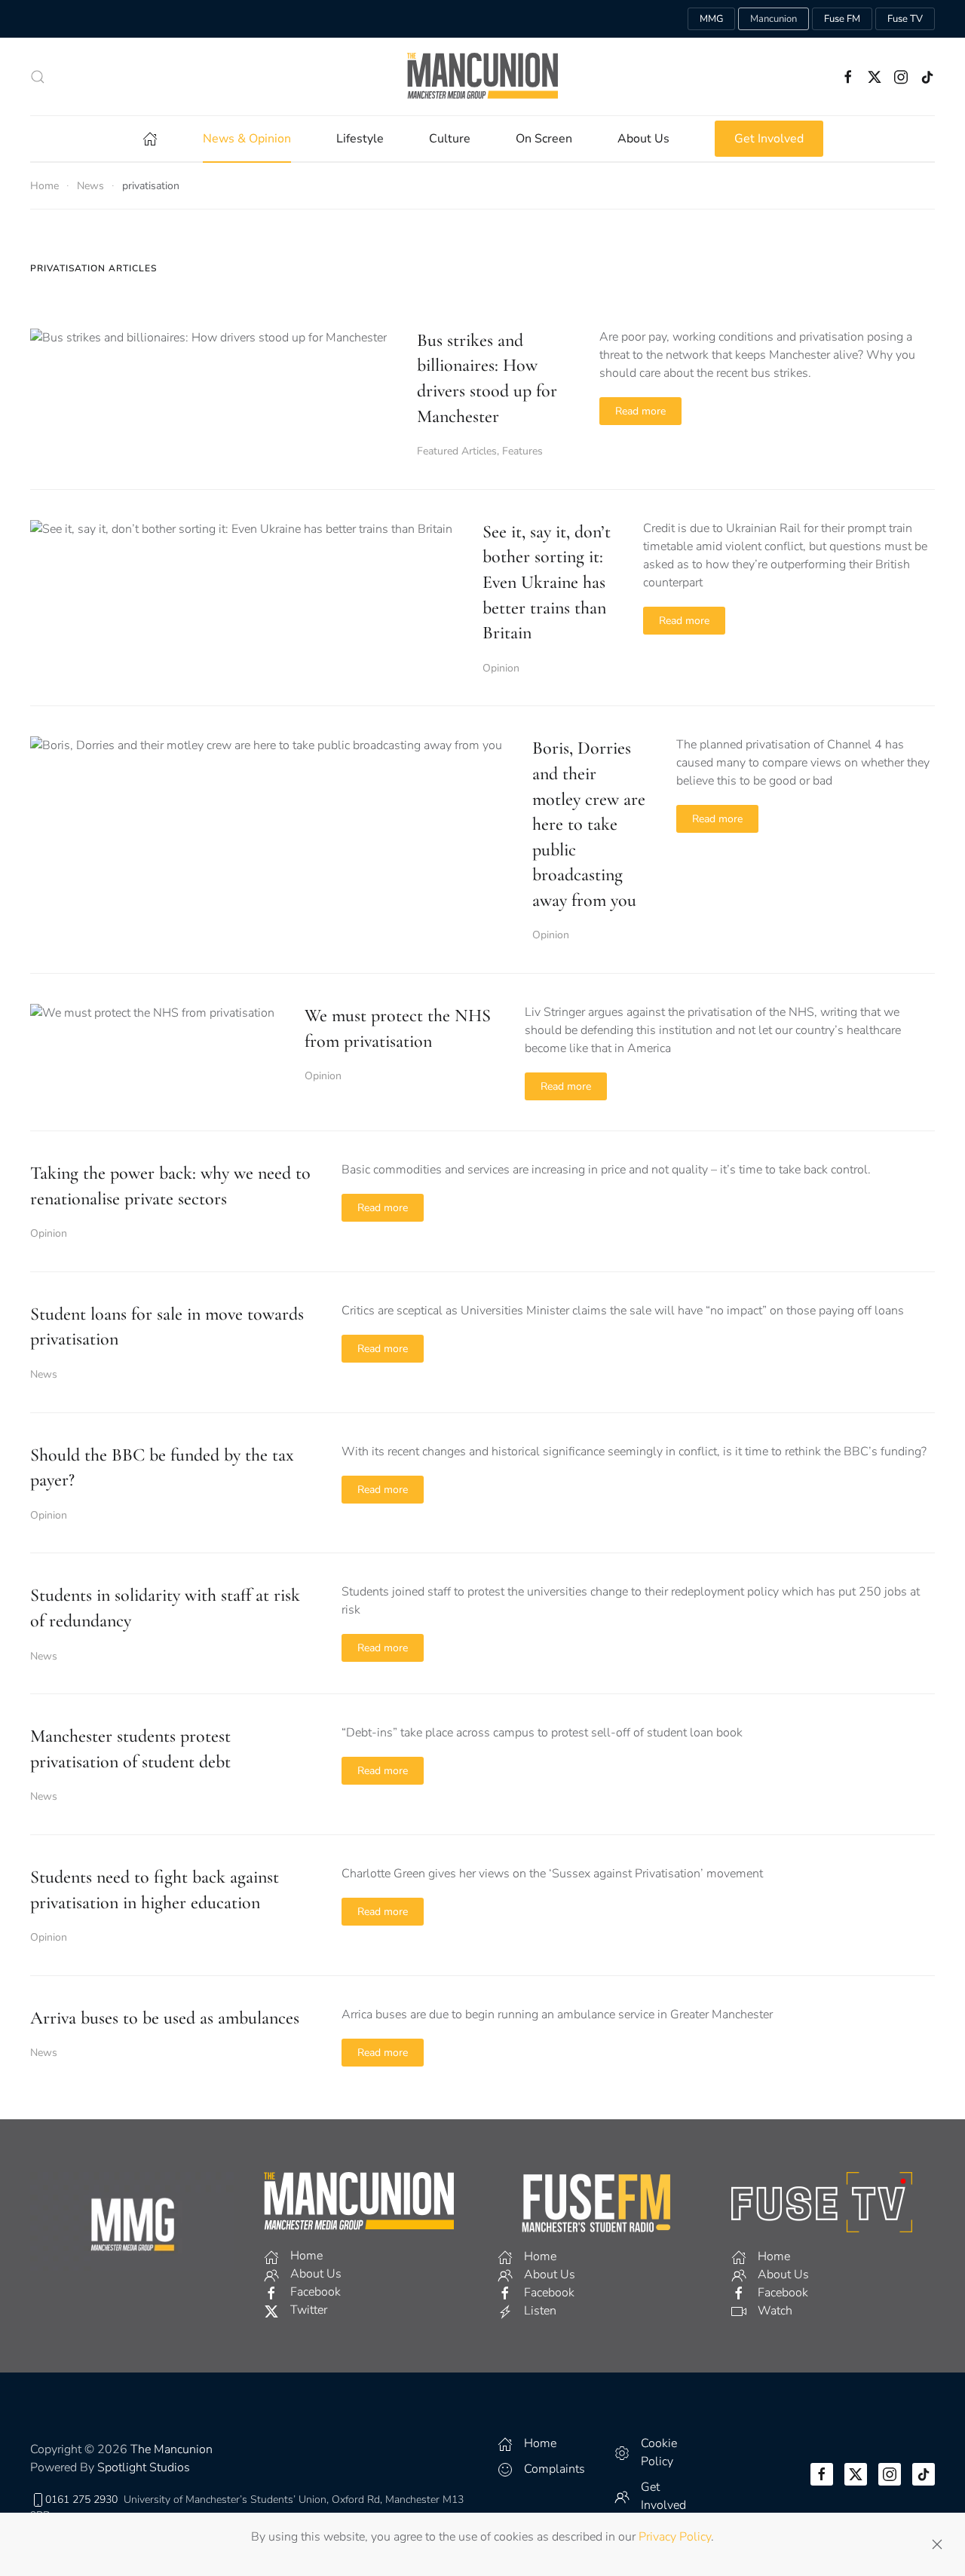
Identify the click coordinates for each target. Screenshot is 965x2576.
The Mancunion (172, 2449)
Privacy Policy (675, 2537)
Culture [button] (450, 139)
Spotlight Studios (144, 2467)
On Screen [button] (544, 139)
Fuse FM (842, 19)
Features (522, 451)
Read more (640, 411)
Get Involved (769, 139)
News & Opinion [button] (247, 139)
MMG (711, 19)
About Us (643, 139)
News (44, 1374)
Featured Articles (457, 451)
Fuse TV (905, 19)
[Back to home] (482, 76)
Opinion (501, 668)
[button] (38, 77)
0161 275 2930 (81, 2500)
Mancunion (774, 19)
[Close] (937, 2544)
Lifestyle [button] (360, 139)
